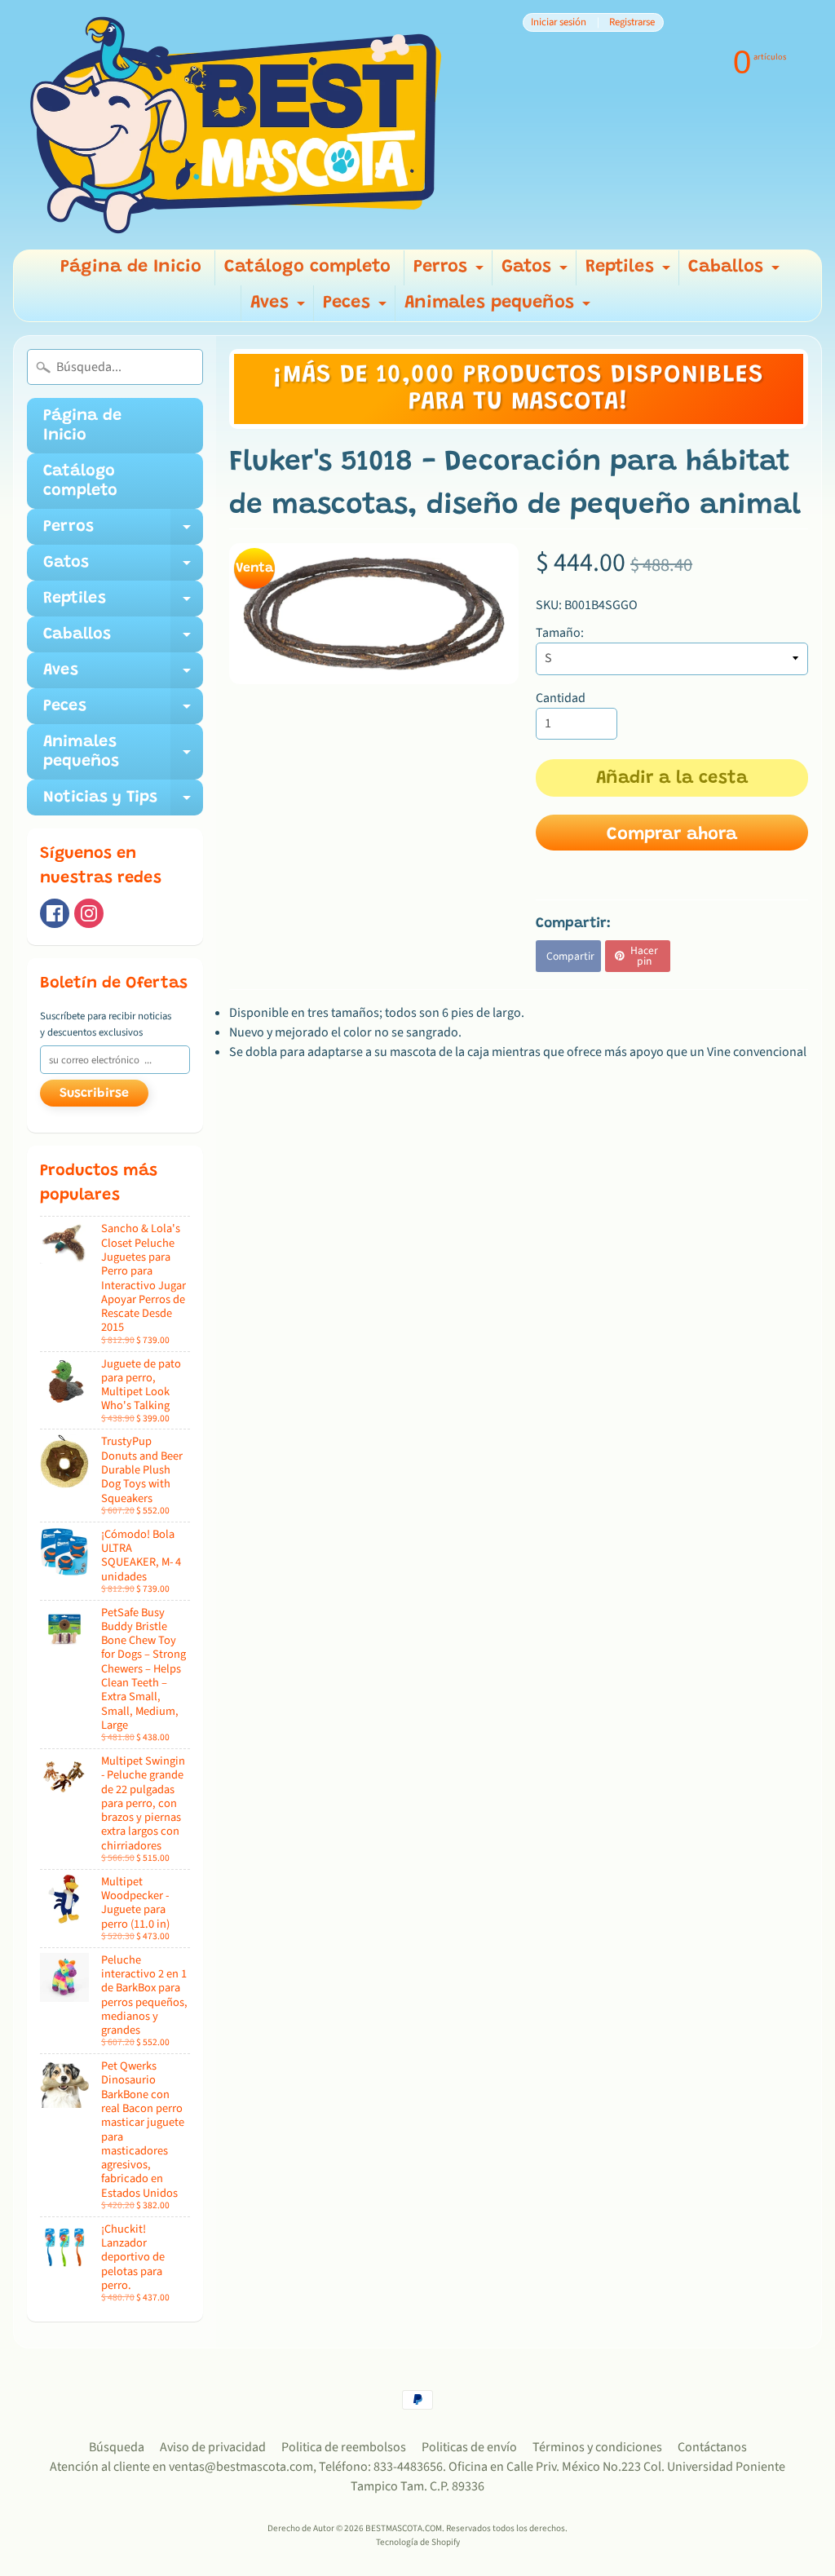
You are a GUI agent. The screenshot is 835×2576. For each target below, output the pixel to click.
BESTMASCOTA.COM (404, 2528)
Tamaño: (560, 633)
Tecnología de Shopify (418, 2542)
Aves (280, 308)
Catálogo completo (307, 267)
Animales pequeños (499, 308)
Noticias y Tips (123, 802)
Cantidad (561, 698)
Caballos (736, 272)
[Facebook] (55, 913)
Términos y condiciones (597, 2447)
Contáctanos (712, 2447)
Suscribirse (94, 1094)
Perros (451, 272)
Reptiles (630, 272)
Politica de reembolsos (344, 2447)
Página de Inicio (131, 267)
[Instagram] (89, 913)
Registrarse (632, 22)
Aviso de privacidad (213, 2447)
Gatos (537, 272)
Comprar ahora (672, 835)
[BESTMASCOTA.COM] (237, 125)
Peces (357, 308)
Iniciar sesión (559, 22)
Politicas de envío (469, 2447)
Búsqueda (117, 2447)
